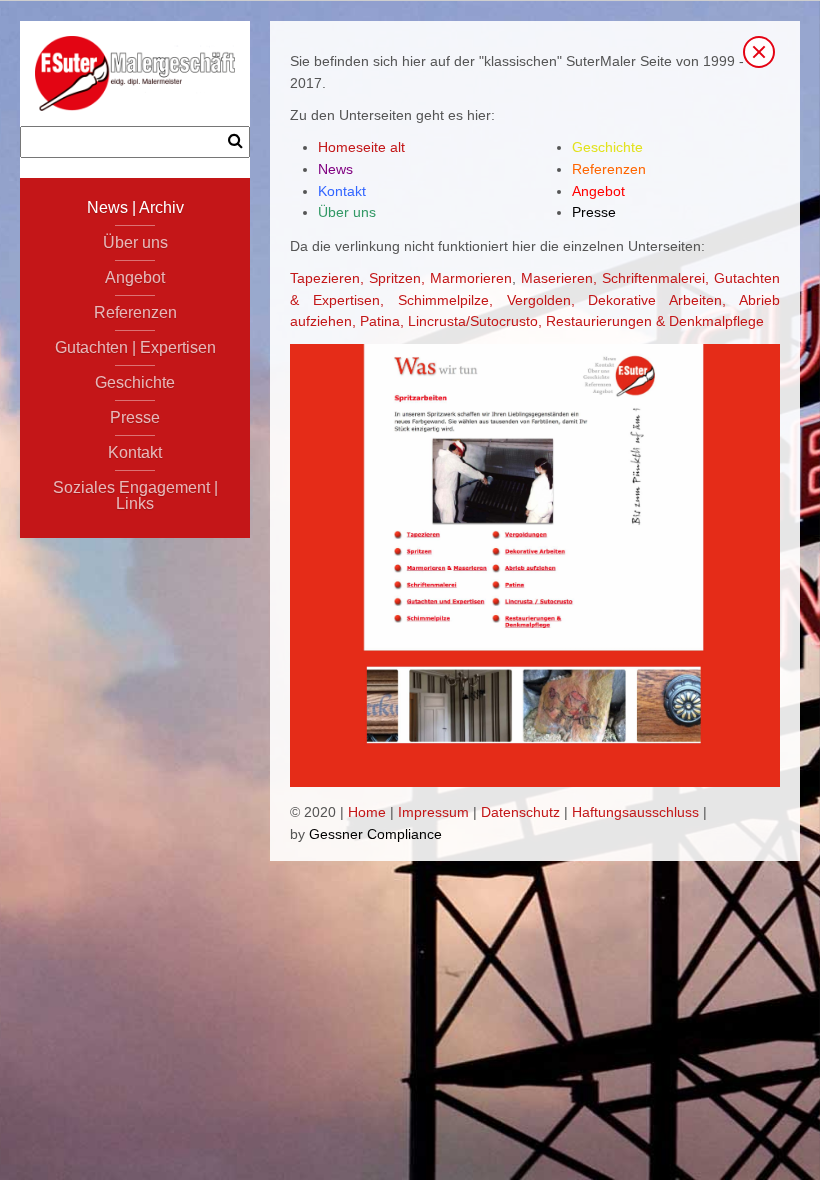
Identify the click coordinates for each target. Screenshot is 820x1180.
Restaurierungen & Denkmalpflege (655, 321)
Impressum (433, 812)
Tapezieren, (327, 278)
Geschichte (135, 382)
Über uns (135, 242)
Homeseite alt (361, 147)
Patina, (382, 321)
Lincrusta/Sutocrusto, (475, 321)
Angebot (135, 277)
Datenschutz (520, 812)
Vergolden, (541, 300)
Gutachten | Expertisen (135, 347)
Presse (135, 417)
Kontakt (135, 452)
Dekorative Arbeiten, (657, 300)
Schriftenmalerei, (655, 278)
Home (367, 812)
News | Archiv (135, 207)
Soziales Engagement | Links (135, 495)
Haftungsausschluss (635, 812)
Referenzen (135, 312)
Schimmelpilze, (445, 300)
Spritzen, (397, 278)
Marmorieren (471, 278)
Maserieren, (559, 278)
